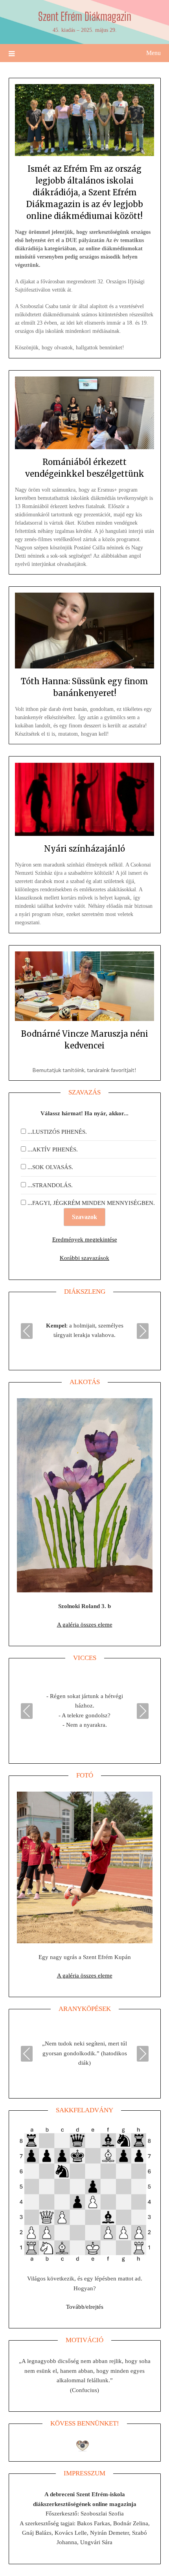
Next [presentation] (143, 1331)
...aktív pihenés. (53, 1149)
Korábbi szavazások (84, 1258)
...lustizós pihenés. (57, 1132)
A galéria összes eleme (85, 1625)
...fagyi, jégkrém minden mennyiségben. (91, 1203)
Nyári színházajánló (84, 849)
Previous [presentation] (27, 1331)
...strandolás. (50, 1185)
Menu (153, 53)
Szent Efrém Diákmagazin (85, 16)
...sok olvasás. (50, 1167)
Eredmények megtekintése (85, 1239)
